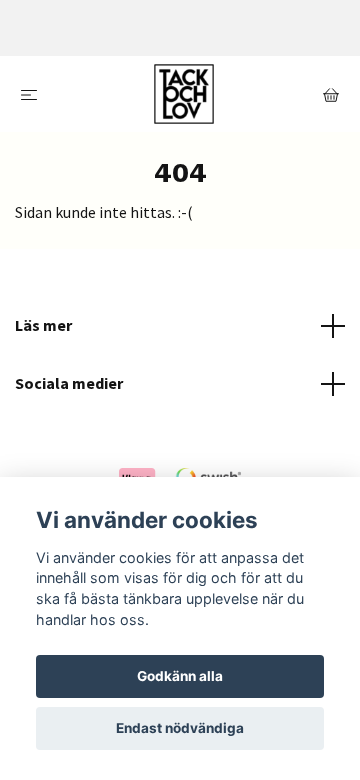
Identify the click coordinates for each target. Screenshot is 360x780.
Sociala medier (69, 383)
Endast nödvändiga (180, 728)
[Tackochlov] (184, 94)
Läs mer (43, 325)
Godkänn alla (180, 676)
